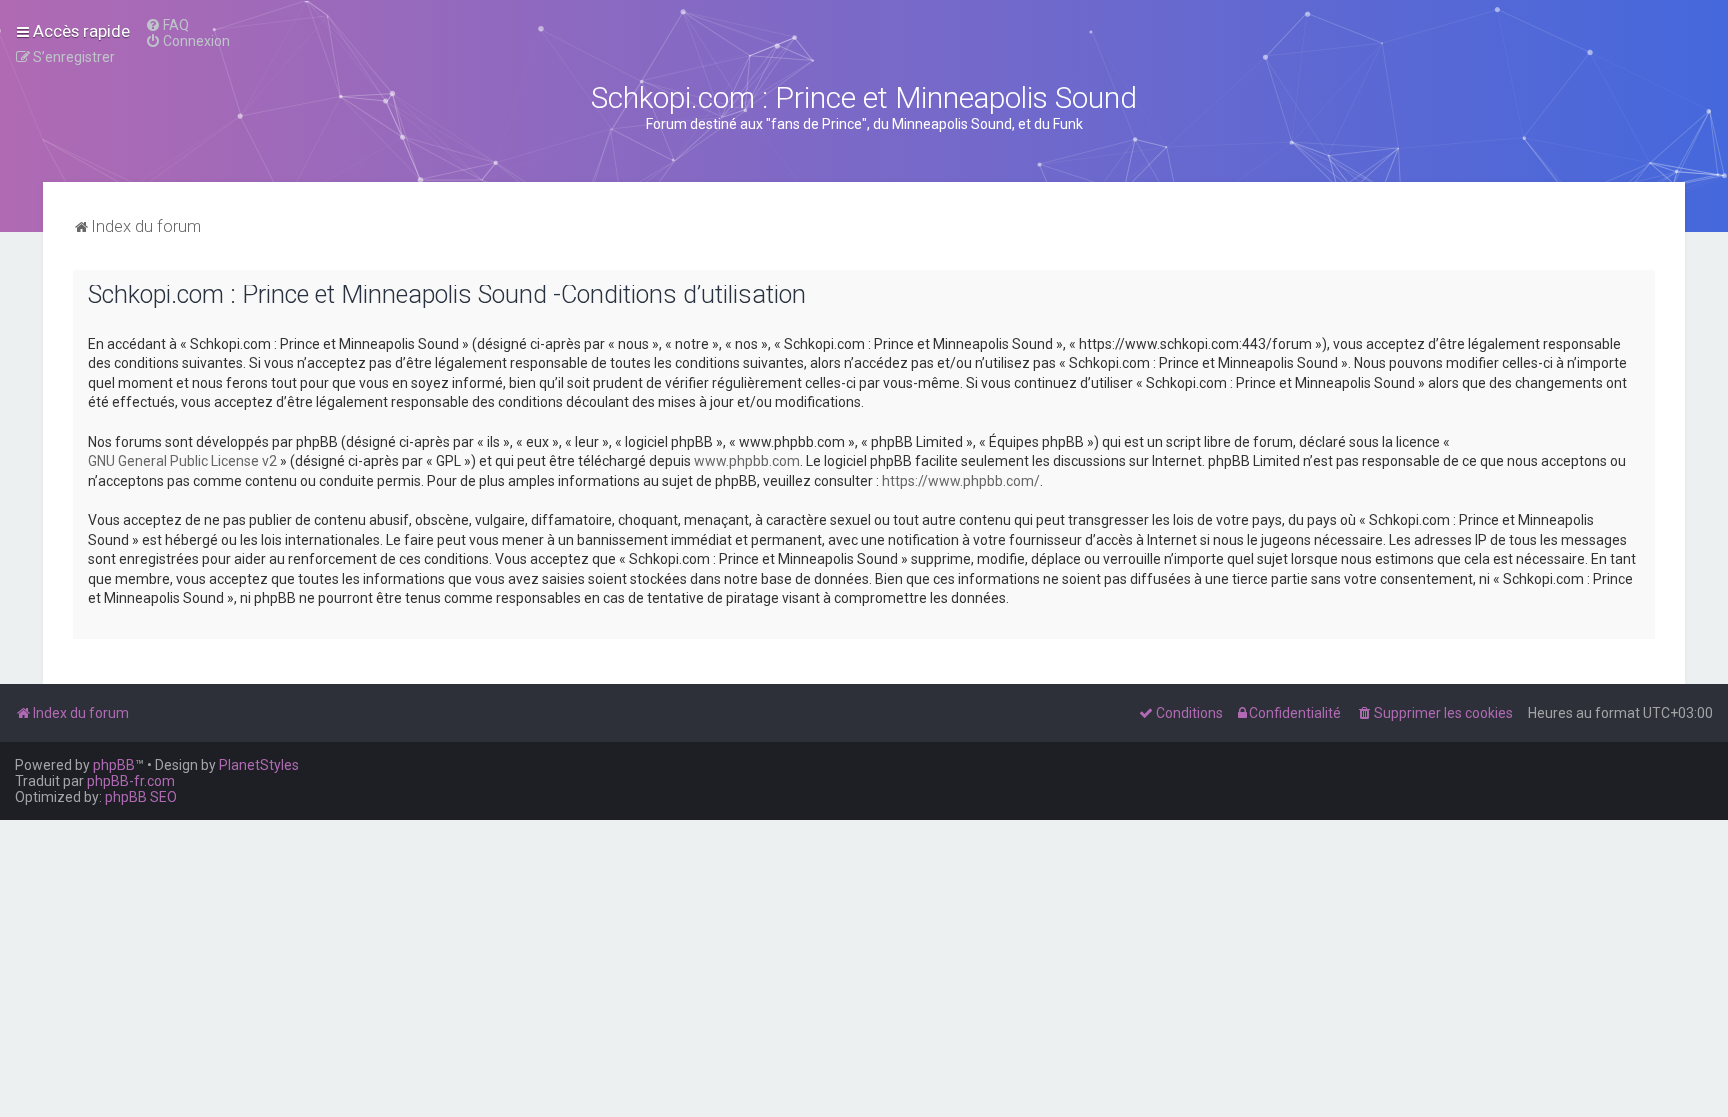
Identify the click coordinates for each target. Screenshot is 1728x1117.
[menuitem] (167, 25)
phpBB (114, 765)
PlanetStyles (259, 765)
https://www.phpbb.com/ (961, 481)
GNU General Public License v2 (182, 461)
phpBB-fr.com (131, 781)
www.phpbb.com (747, 461)
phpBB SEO (141, 797)
